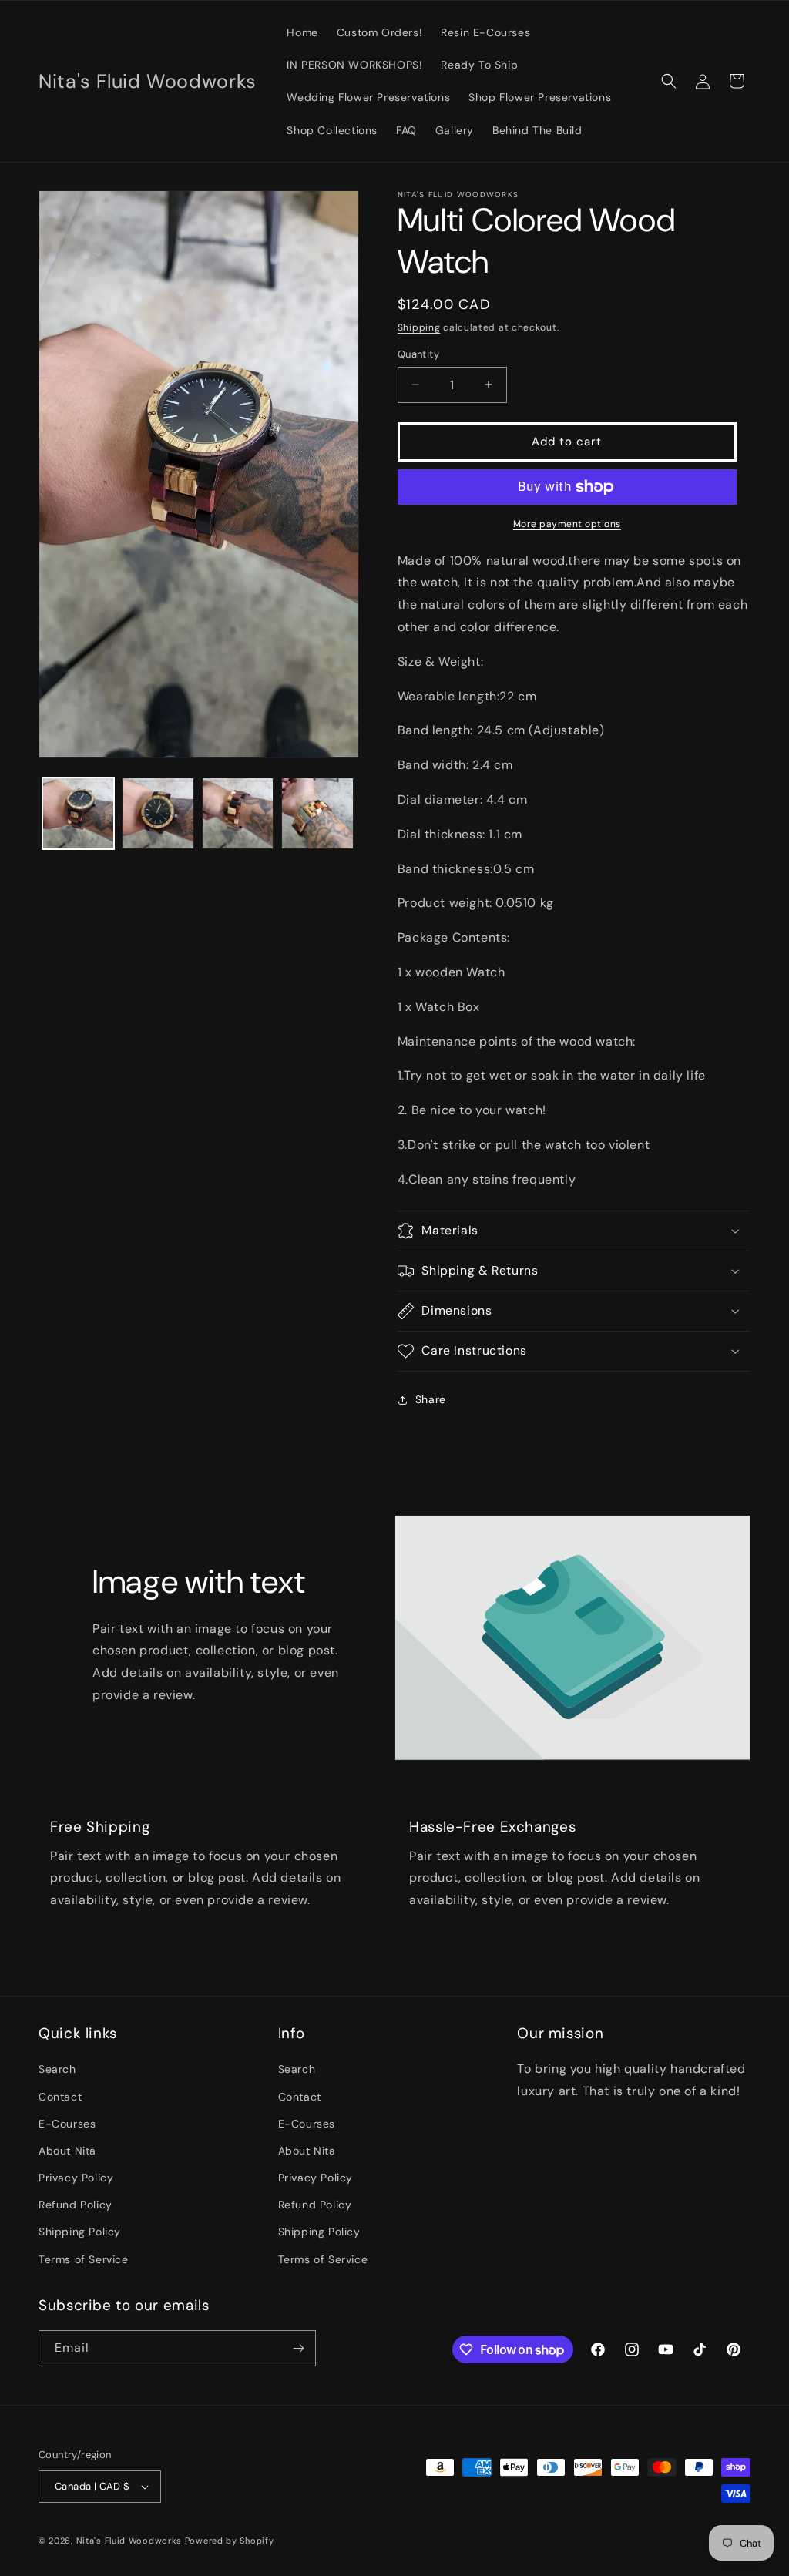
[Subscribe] (298, 2348)
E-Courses (67, 2124)
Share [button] (431, 1399)
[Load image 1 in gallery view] (78, 813)
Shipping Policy (80, 2232)
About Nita (67, 2151)
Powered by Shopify (230, 2541)
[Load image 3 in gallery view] (238, 813)
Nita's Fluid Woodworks (129, 2541)
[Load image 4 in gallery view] (317, 813)
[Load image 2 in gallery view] (158, 813)
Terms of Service (84, 2259)
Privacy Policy (76, 2178)
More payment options (567, 524)
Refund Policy (76, 2205)
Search (57, 2069)
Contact (60, 2097)
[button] (669, 81)
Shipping (419, 327)
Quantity (418, 354)
